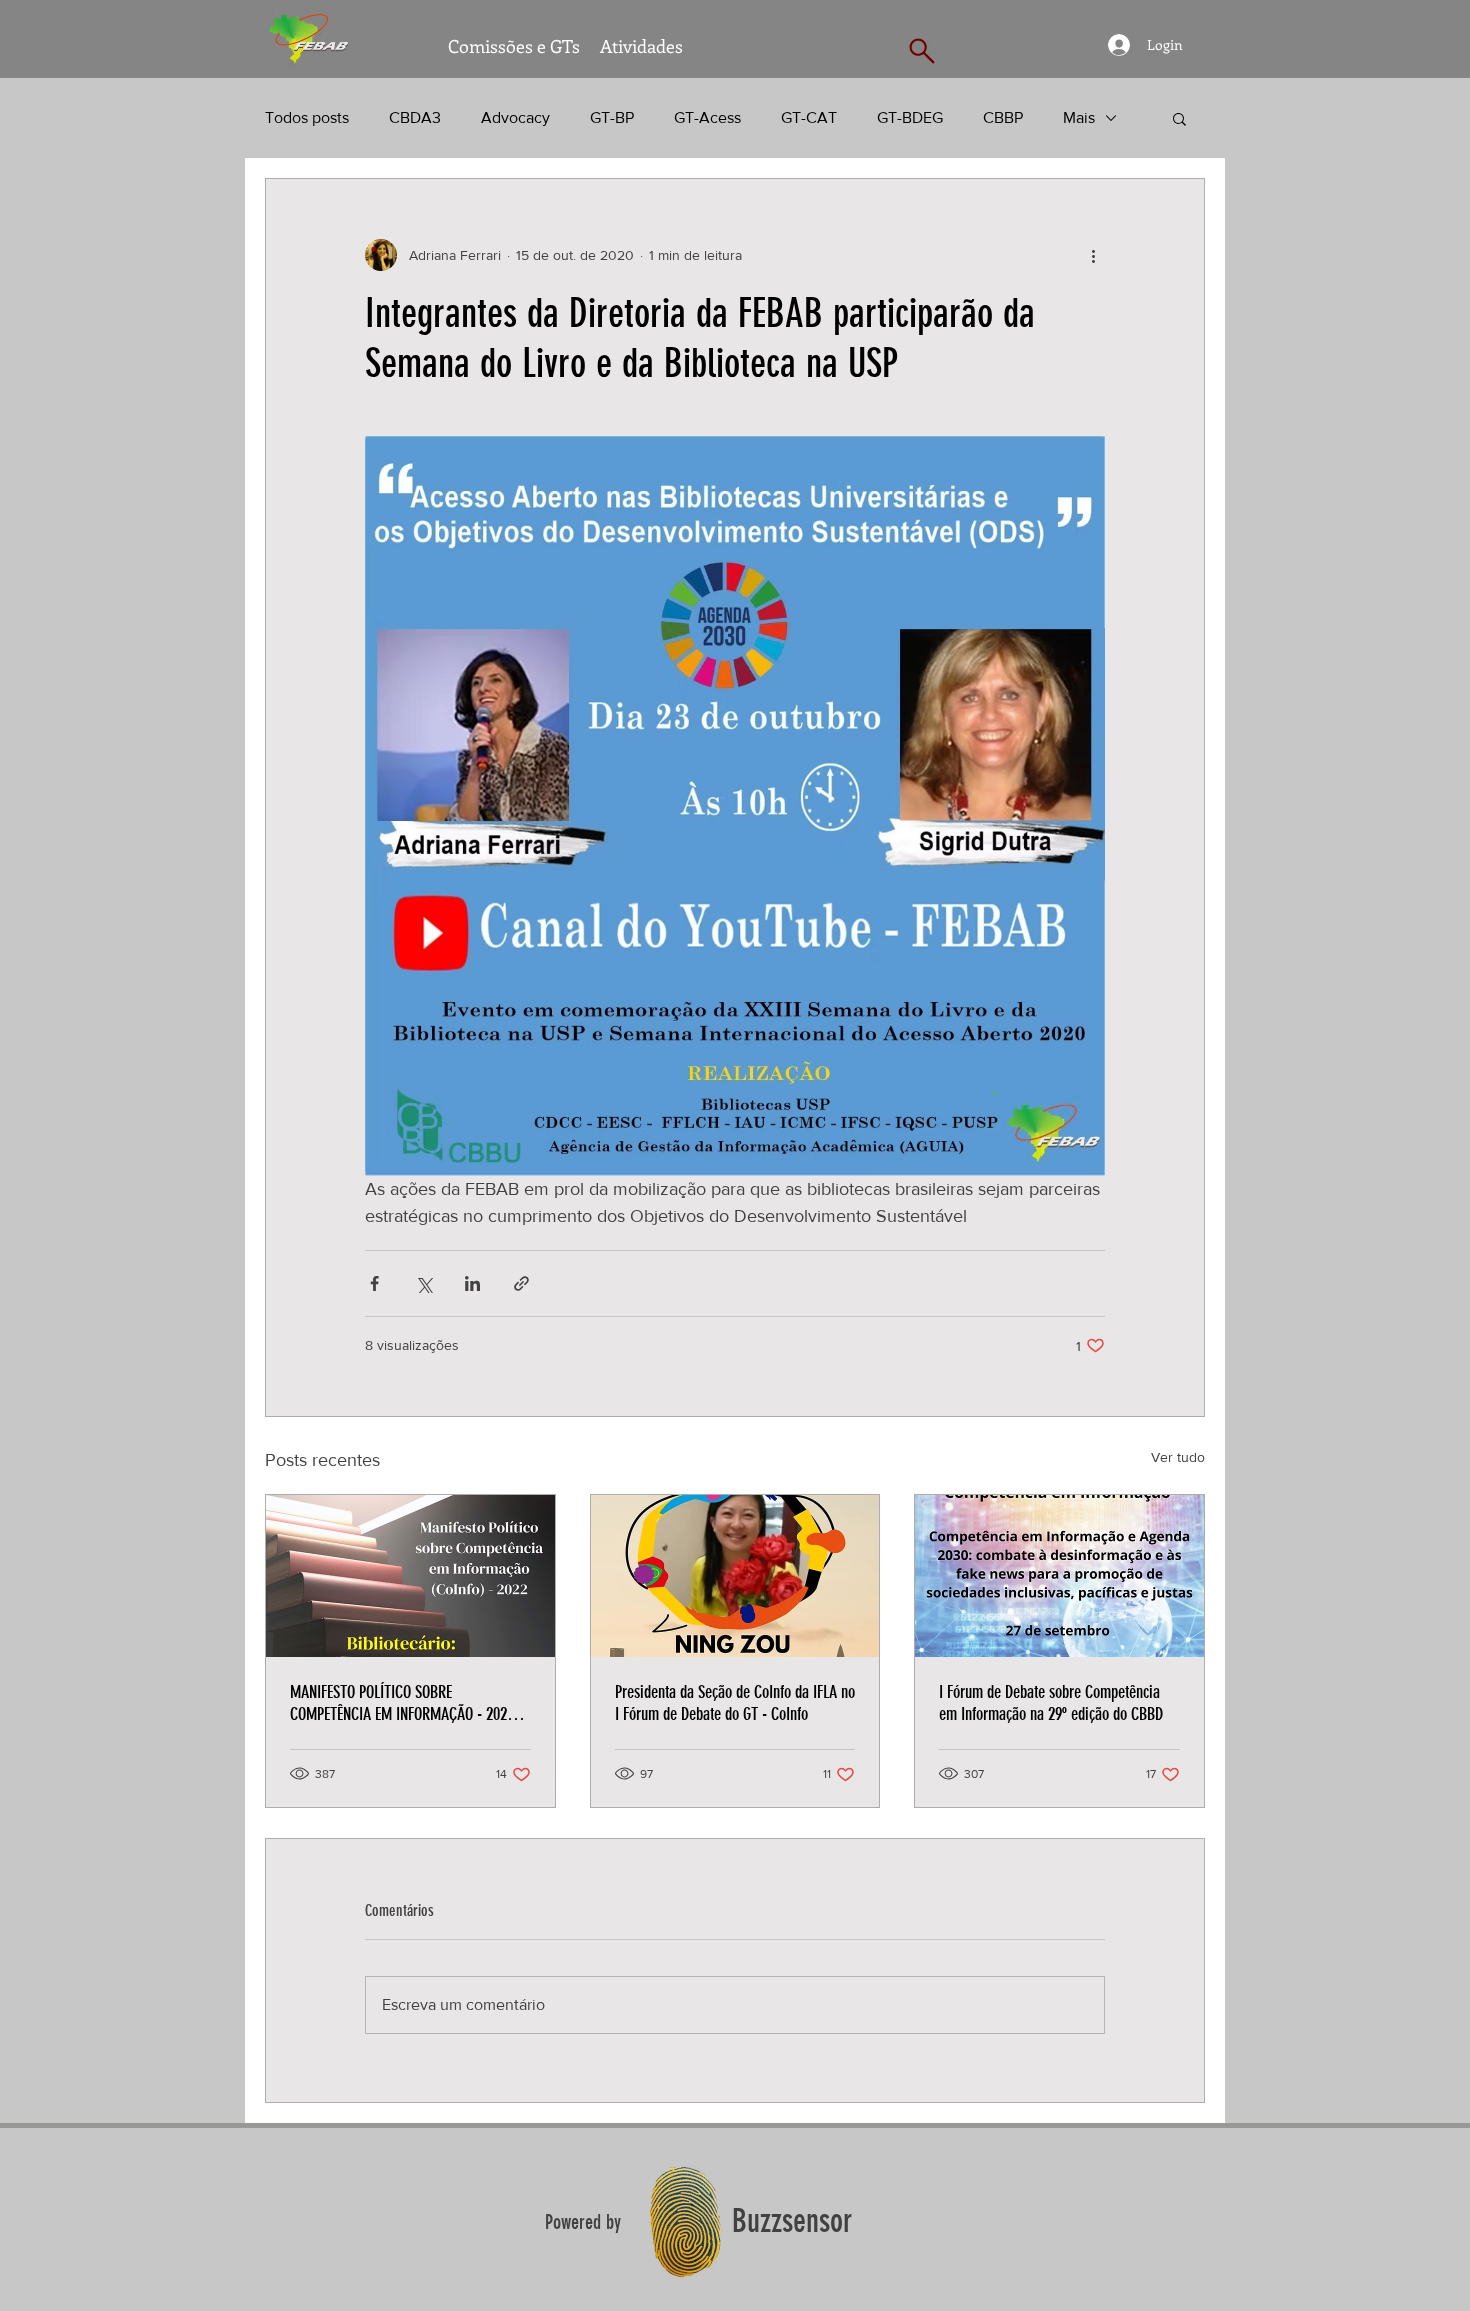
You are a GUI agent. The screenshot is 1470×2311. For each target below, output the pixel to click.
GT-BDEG (910, 117)
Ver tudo (1178, 1457)
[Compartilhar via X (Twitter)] (423, 1283)
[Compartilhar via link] (521, 1283)
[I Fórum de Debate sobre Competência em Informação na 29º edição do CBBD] (1059, 1576)
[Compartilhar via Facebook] (374, 1283)
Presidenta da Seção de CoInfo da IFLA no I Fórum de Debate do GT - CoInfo (735, 1703)
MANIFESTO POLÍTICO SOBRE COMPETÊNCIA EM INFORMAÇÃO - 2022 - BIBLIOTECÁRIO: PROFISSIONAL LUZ (406, 1703)
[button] (1179, 118)
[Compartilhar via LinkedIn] (472, 1283)
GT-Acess (707, 117)
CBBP (1003, 117)
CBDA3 (415, 117)
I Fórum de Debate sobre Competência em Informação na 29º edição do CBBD (1051, 1703)
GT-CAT (809, 117)
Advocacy (515, 117)
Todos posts (307, 117)
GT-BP (612, 117)
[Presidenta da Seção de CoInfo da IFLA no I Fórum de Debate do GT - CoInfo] (735, 1576)
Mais (1079, 117)
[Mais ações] (1093, 255)
